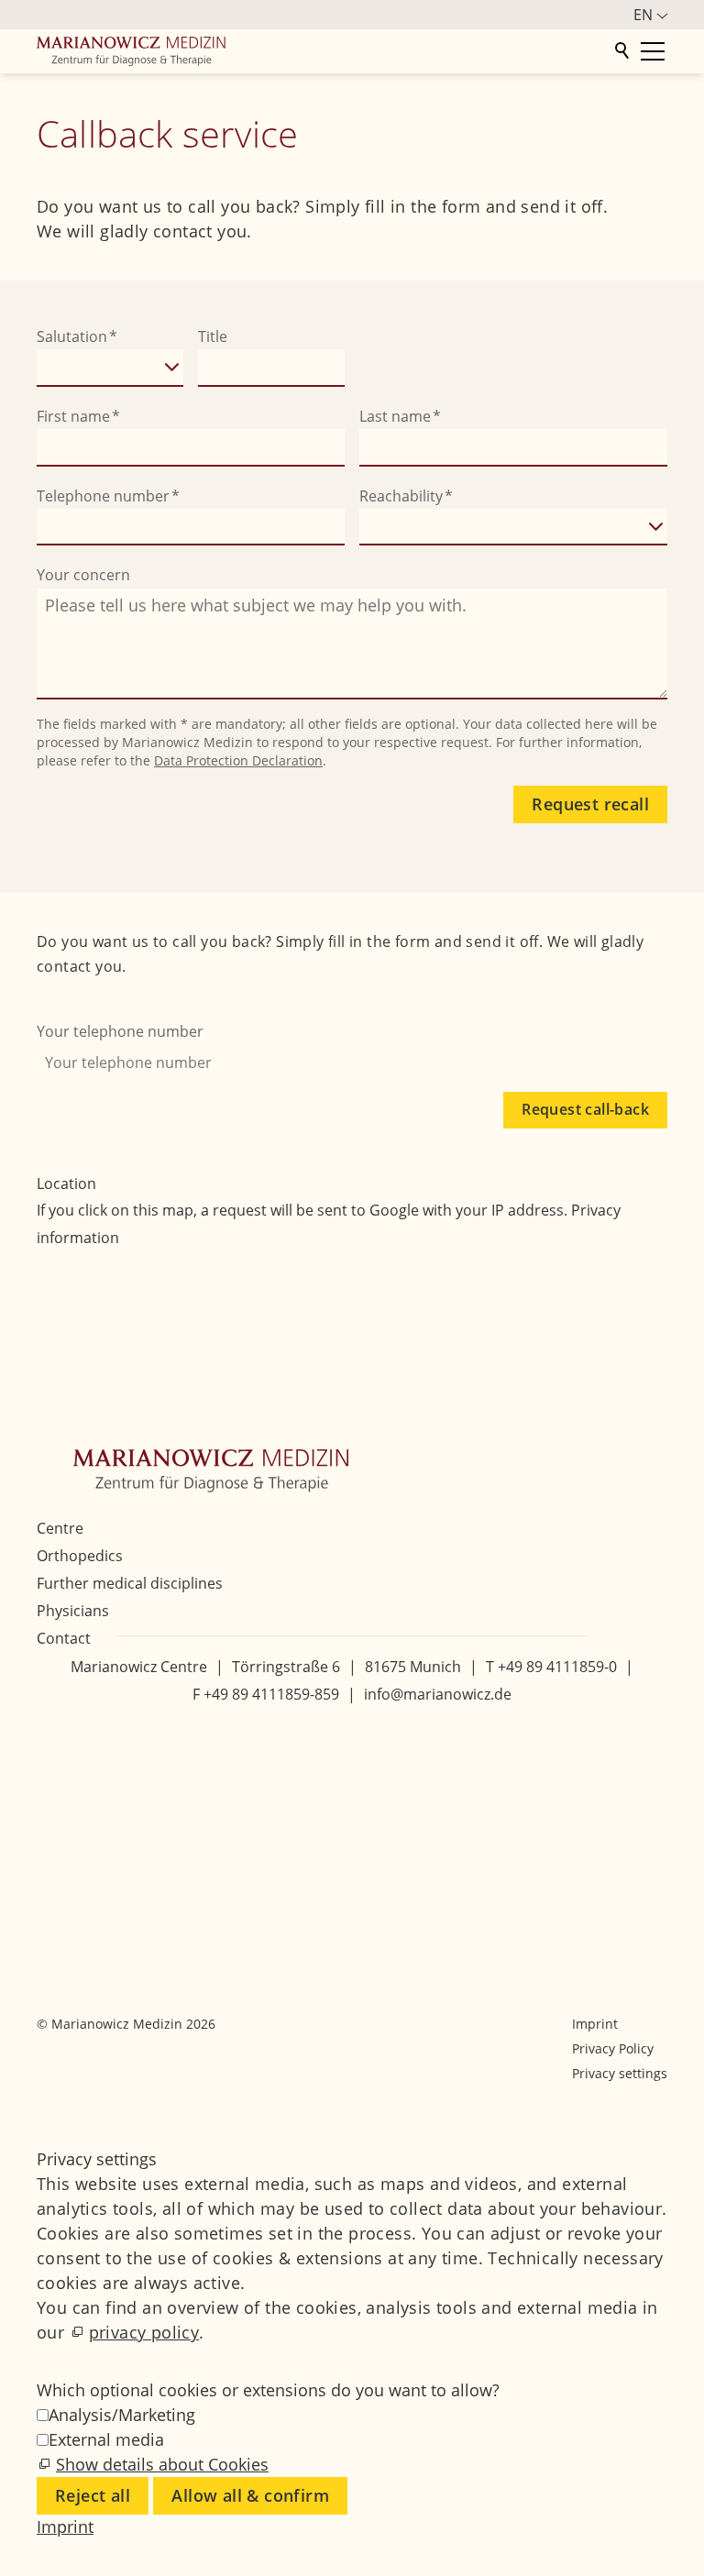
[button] (55, 1746)
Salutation (77, 336)
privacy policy (144, 2332)
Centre (60, 1528)
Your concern (83, 575)
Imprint (595, 2024)
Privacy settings (620, 2073)
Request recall (590, 804)
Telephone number (108, 496)
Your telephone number (120, 1031)
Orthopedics (80, 1556)
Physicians (73, 1611)
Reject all (93, 2495)
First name (78, 416)
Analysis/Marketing (122, 2415)
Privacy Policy (613, 2048)
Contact (64, 1638)
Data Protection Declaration (238, 760)
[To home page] (323, 51)
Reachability (406, 496)
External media (106, 2439)
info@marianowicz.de (438, 1694)
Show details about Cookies (162, 2464)
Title (213, 336)
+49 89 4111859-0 (557, 1667)
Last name (400, 416)
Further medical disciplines (130, 1583)
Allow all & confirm (250, 2495)
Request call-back (585, 1109)
